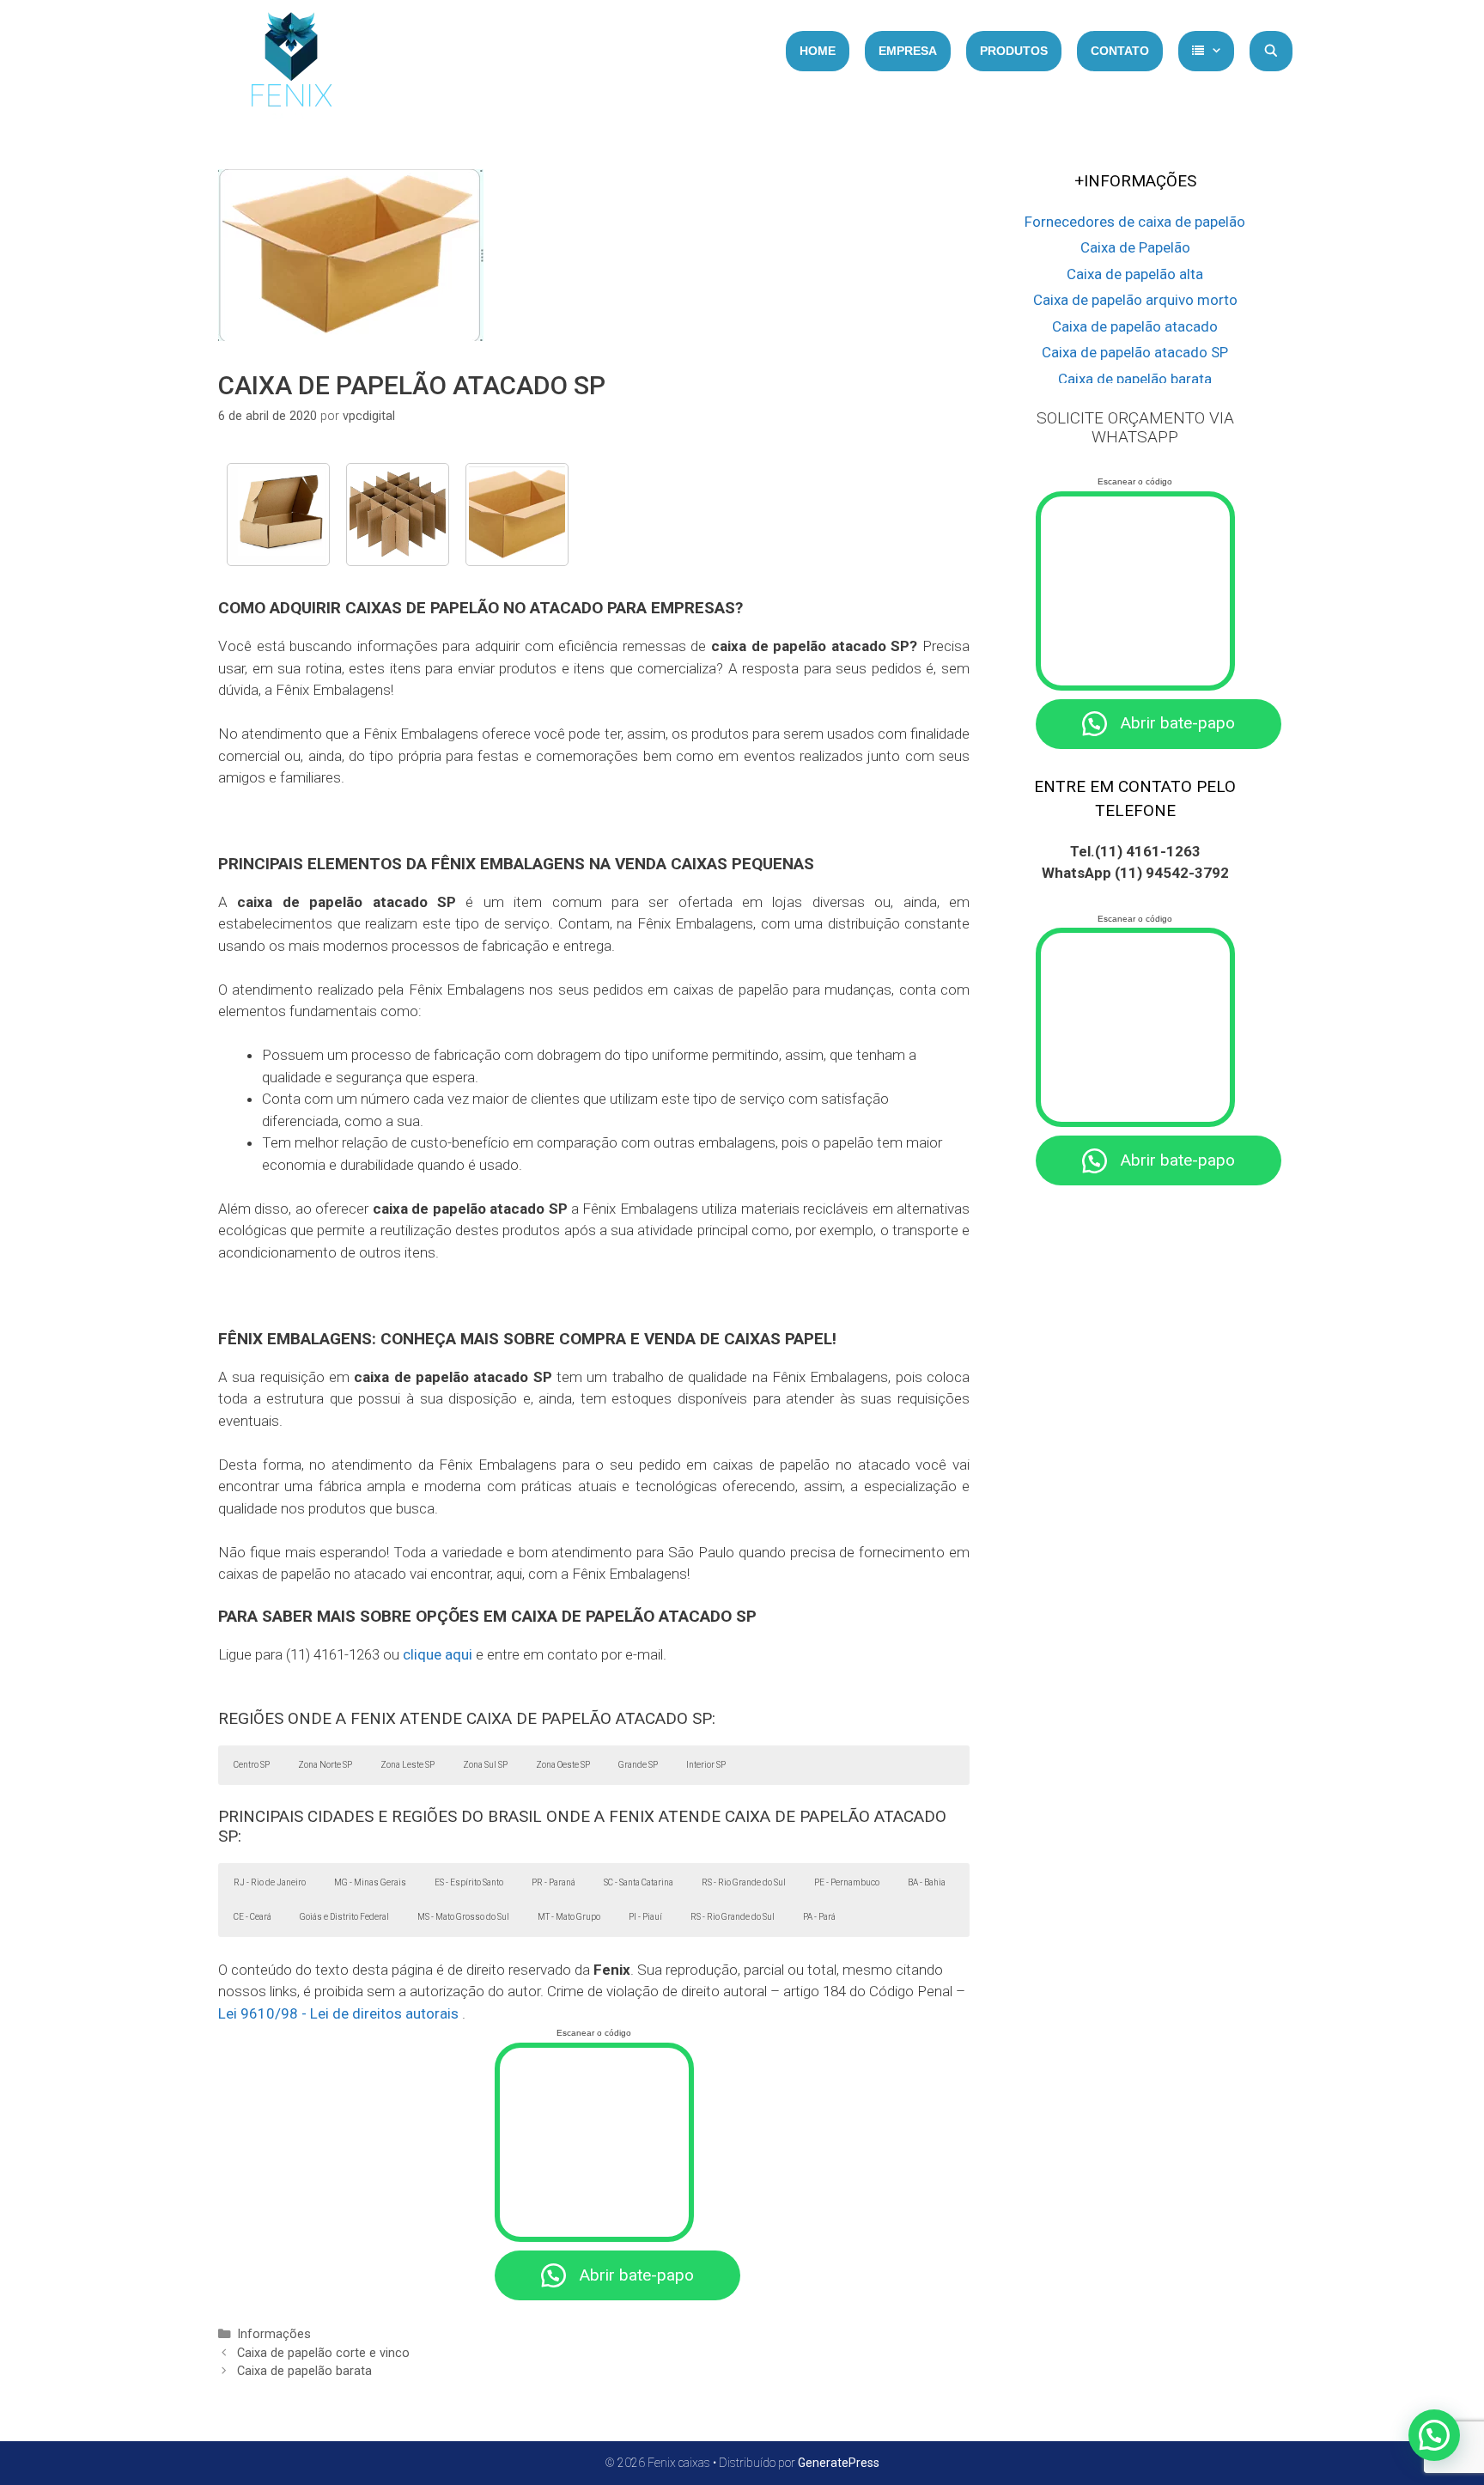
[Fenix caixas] (291, 64)
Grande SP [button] (638, 1765)
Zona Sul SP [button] (485, 1765)
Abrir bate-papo (636, 2275)
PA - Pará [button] (819, 1917)
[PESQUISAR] (1271, 51)
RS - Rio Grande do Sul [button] (744, 1882)
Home (818, 51)
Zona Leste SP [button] (407, 1765)
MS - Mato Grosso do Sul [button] (463, 1917)
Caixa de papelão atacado (1135, 326)
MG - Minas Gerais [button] (370, 1882)
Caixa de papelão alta (1135, 274)
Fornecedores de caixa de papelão (1135, 222)
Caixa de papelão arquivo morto (1135, 300)
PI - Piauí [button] (645, 1917)
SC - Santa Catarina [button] (639, 1882)
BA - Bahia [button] (927, 1882)
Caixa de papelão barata (304, 2371)
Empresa (908, 51)
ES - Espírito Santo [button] (469, 1882)
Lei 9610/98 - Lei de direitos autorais (338, 2013)
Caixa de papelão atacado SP (1135, 352)
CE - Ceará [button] (252, 1917)
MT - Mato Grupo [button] (569, 1917)
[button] (1434, 2435)
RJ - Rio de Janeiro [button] (270, 1882)
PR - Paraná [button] (553, 1882)
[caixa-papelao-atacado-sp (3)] (398, 515)
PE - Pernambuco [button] (847, 1882)
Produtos (1014, 51)
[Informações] (1206, 51)
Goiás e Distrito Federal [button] (344, 1917)
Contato (1120, 51)
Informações (274, 2334)
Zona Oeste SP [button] (563, 1765)
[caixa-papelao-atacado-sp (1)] (278, 515)
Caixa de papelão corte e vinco (323, 2353)
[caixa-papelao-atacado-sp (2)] (517, 515)
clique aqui (438, 1654)
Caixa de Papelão (1135, 247)
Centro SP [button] (252, 1765)
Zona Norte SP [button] (325, 1765)
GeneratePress (839, 2463)
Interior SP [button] (706, 1765)
